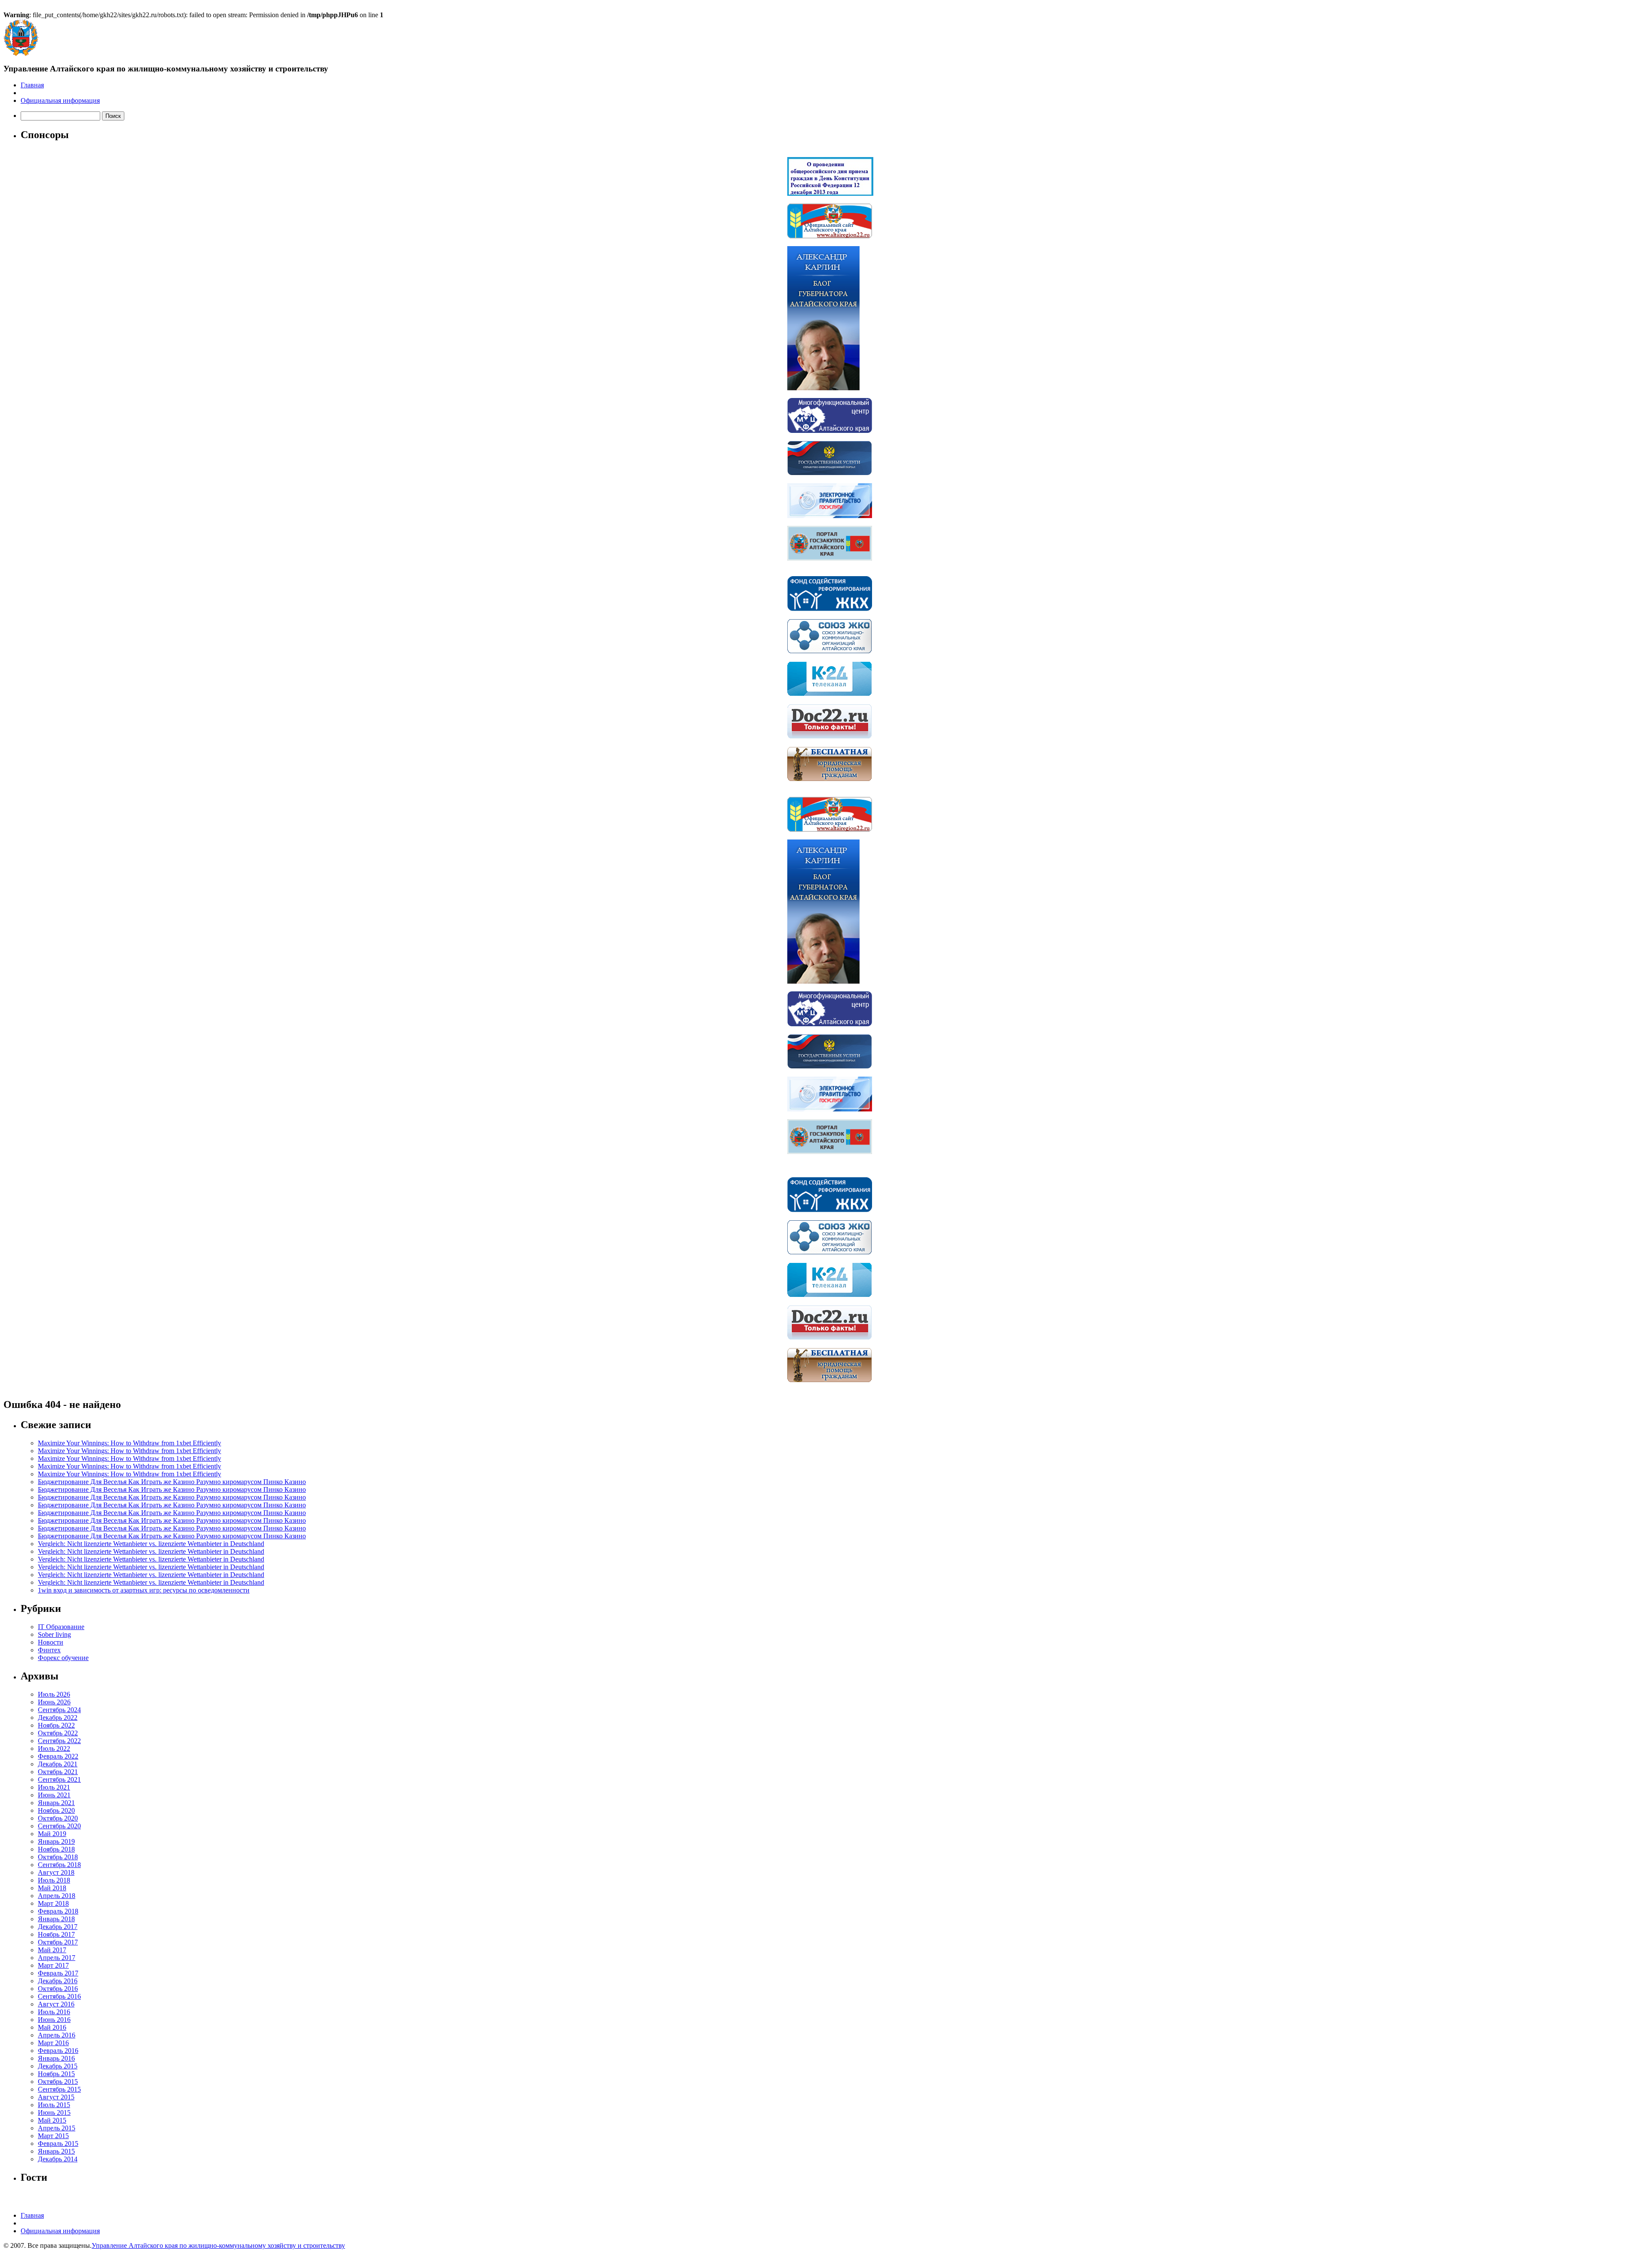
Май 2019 (52, 1834)
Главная (32, 85)
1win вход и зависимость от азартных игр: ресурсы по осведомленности (144, 1590)
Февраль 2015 (58, 2143)
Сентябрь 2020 (59, 1826)
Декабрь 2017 (58, 1927)
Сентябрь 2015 (59, 2089)
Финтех (49, 1650)
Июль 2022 (54, 1748)
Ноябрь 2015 (56, 2074)
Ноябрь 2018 (56, 1849)
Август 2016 (56, 2004)
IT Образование (61, 1627)
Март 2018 (53, 1903)
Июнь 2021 (54, 1795)
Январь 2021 (56, 1803)
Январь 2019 (56, 1841)
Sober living (54, 1634)
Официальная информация (60, 100)
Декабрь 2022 (58, 1718)
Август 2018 (56, 1872)
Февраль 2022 (58, 1756)
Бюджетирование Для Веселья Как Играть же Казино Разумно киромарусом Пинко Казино (172, 1482)
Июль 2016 (54, 2012)
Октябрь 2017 (58, 1942)
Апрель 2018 (57, 1896)
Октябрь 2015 (58, 2082)
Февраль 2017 (58, 1973)
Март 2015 (53, 2136)
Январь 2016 (56, 2058)
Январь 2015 (56, 2151)
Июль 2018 (54, 1880)
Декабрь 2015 (58, 2066)
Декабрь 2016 (58, 1981)
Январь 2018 (56, 1919)
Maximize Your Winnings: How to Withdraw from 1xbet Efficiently (129, 1443)
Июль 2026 (54, 1694)
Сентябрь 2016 (59, 1996)
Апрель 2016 (57, 2035)
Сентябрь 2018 (59, 1865)
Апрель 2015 (57, 2128)
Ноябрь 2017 (56, 1934)
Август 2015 (56, 2097)
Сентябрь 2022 (59, 1741)
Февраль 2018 (58, 1911)
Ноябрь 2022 (56, 1725)
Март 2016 (53, 2043)
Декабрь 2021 (58, 1764)
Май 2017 (52, 1950)
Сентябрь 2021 (59, 1779)
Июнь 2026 (54, 1702)
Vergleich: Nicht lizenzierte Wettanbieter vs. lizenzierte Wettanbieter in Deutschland (151, 1544)
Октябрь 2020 (58, 1818)
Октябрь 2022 (58, 1733)
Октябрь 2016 (58, 1989)
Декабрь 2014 (58, 2159)
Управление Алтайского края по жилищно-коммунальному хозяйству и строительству (218, 2245)
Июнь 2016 (54, 2020)
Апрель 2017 (57, 1958)
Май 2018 (52, 1888)
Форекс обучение (63, 1658)
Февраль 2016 (58, 2051)
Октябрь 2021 (58, 1772)
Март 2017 (53, 1965)
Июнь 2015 (54, 2113)
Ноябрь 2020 (56, 1810)
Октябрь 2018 (58, 1857)
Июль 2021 (54, 1787)
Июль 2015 (54, 2105)
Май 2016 (52, 2027)
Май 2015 (52, 2120)
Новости (51, 1642)
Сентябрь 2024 (59, 1710)
